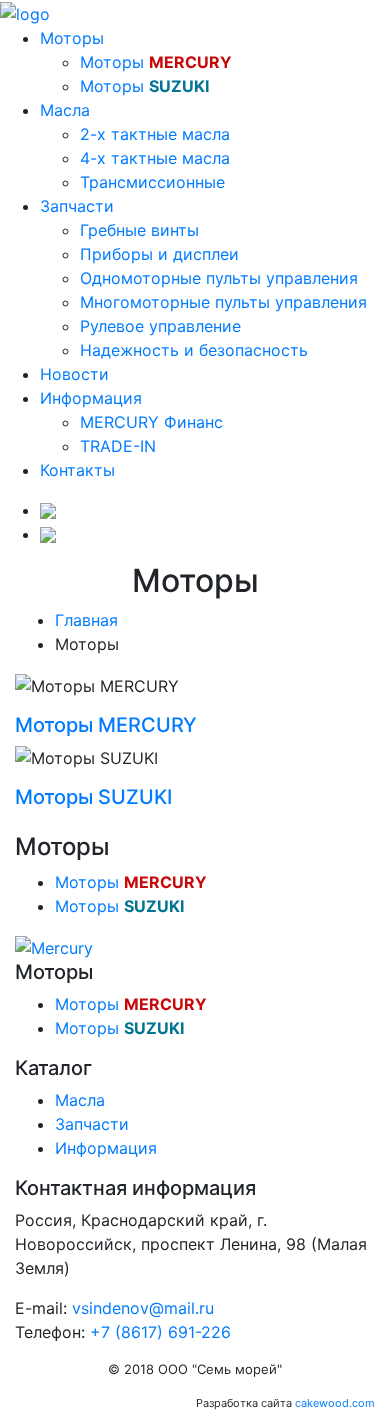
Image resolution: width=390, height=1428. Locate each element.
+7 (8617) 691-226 (160, 1332)
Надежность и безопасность (194, 350)
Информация (91, 398)
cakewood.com (335, 1403)
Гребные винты (139, 230)
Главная (86, 620)
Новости (74, 374)
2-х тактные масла (155, 134)
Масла (65, 110)
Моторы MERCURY (106, 725)
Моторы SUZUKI (93, 797)
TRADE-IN (118, 446)
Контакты (77, 470)
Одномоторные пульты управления (219, 278)
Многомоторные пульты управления (223, 302)
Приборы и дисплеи (159, 254)
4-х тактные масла (155, 158)
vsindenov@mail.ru (143, 1308)
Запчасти (77, 206)
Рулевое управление (160, 326)
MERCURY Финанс (151, 422)
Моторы (72, 38)
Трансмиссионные (152, 182)
